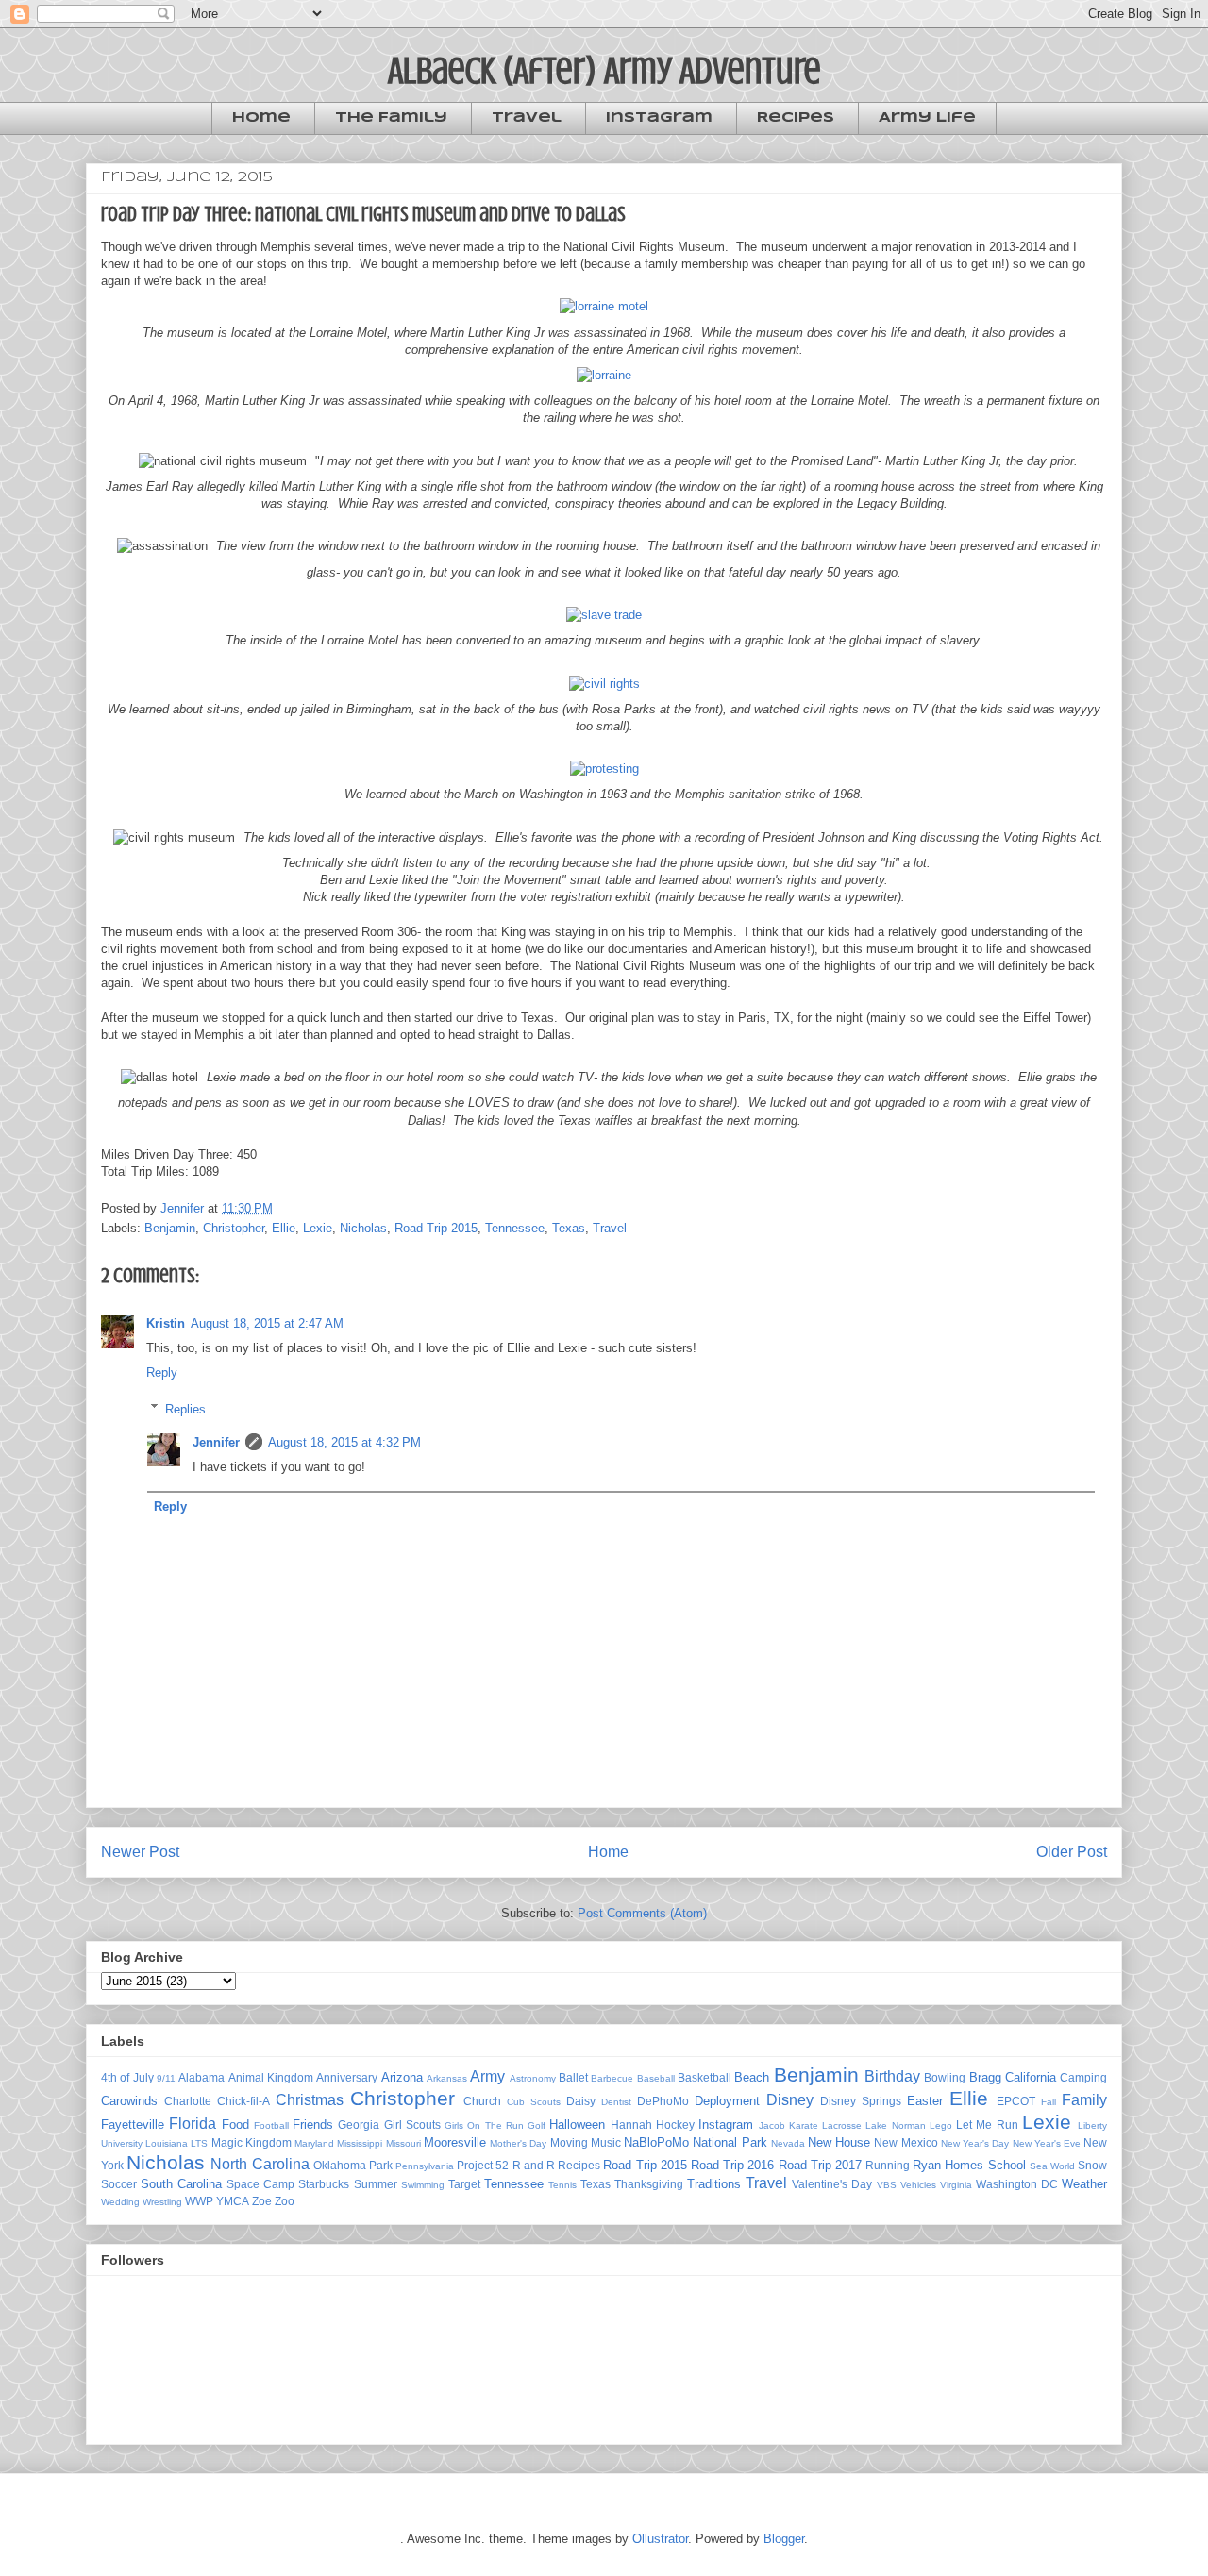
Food (235, 2124)
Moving (569, 2142)
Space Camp (260, 2184)
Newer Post (140, 1852)
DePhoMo (663, 2101)
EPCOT (1016, 2101)
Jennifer (216, 1442)
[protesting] (604, 769)
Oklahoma (340, 2165)
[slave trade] (604, 615)
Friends (313, 2124)
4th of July (127, 2077)
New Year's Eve (1047, 2143)
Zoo (285, 2201)
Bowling (945, 2077)
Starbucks (324, 2184)
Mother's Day (518, 2143)
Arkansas (447, 2078)
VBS (887, 2185)
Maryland (314, 2143)
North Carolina (260, 2164)
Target (464, 2184)
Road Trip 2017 (820, 2165)
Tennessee (515, 1228)
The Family (391, 118)
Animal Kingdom (271, 2077)
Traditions (714, 2184)
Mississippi (360, 2143)
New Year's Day (975, 2143)
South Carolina (181, 2184)
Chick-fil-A (243, 2101)
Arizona (402, 2077)
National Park (730, 2142)
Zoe (262, 2201)
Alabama (201, 2077)
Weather (1084, 2184)
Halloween (577, 2124)
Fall (1049, 2102)
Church (482, 2101)
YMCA (233, 2201)
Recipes (796, 118)
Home (261, 118)
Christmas (310, 2100)
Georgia (359, 2124)
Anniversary (347, 2077)
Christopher (234, 1228)
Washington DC (1017, 2184)
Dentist (616, 2102)
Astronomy (533, 2078)
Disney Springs (861, 2101)
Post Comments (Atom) (642, 1913)
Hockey (675, 2124)
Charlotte (188, 2101)
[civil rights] (604, 684)
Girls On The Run (484, 2125)
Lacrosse (842, 2125)
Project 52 (483, 2165)
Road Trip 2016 (732, 2165)
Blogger (784, 2539)
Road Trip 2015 (436, 1228)
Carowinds (129, 2101)
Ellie (284, 1228)
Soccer (119, 2184)
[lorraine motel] (604, 306)
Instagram (659, 118)
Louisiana (167, 2143)
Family (1084, 2100)
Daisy (581, 2101)
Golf (537, 2125)
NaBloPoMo (656, 2142)
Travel (527, 118)
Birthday (892, 2076)
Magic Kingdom (252, 2142)
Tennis (562, 2185)
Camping (1083, 2077)
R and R (534, 2165)
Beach (752, 2077)
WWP (199, 2201)
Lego (941, 2125)
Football (271, 2125)
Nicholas (363, 1228)
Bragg (985, 2077)
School (1007, 2165)
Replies (185, 1408)
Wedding (120, 2202)
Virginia (956, 2185)
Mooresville (455, 2142)
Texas (569, 1228)
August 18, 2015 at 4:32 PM (344, 1442)
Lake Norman (895, 2125)
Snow (1092, 2165)
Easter (925, 2101)
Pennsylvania (425, 2166)
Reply (162, 1372)
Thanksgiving (649, 2184)
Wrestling (162, 2202)
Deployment (727, 2101)
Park (381, 2165)
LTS (199, 2143)
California (1031, 2077)
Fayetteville (133, 2124)
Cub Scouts (534, 2102)
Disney (790, 2100)
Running (888, 2165)
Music (606, 2142)
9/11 (166, 2078)
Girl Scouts (412, 2124)
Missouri (403, 2143)
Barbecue (612, 2078)
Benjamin (170, 1228)
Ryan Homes (948, 2165)
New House (839, 2142)
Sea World (1052, 2166)
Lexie (318, 1228)
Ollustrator (660, 2539)
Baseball (656, 2078)
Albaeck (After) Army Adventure (604, 70)
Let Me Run (987, 2124)
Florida (193, 2124)
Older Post (1072, 1852)
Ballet (573, 2077)
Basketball (705, 2077)
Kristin (166, 1323)
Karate (804, 2125)
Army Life (927, 118)
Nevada (788, 2143)
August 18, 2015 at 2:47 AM (267, 1323)
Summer (376, 2184)
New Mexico (906, 2142)
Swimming (423, 2185)
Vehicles (918, 2185)
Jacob (772, 2125)
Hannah (631, 2124)
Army (487, 2076)
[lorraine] (604, 375)
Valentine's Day (832, 2184)
